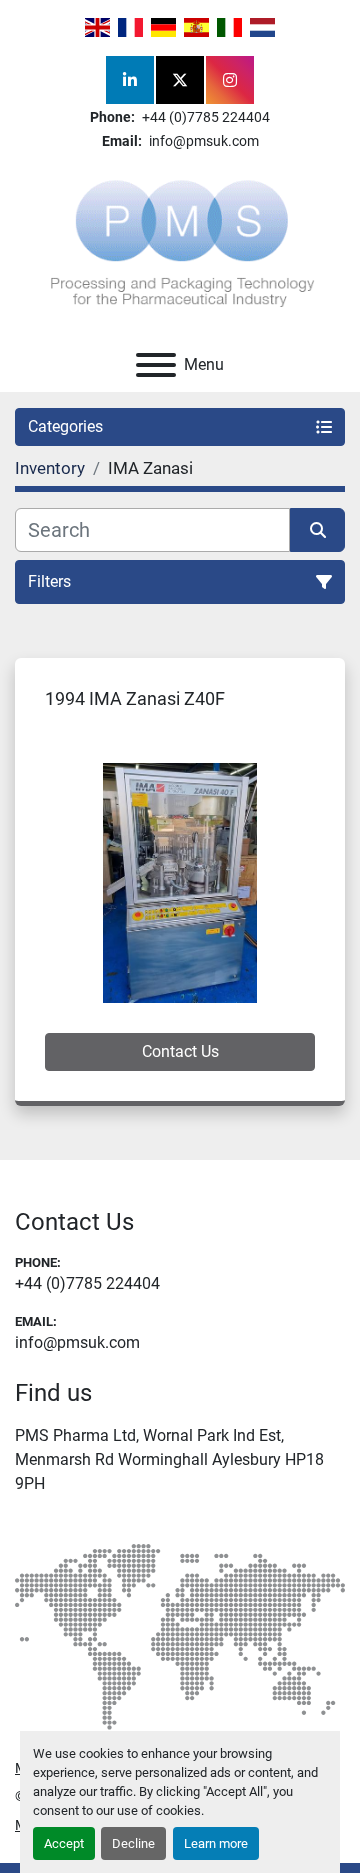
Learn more (216, 1843)
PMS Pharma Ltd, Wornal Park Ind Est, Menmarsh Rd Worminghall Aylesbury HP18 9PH (169, 1459)
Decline (133, 1843)
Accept (64, 1843)
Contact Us (180, 1051)
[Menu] (156, 365)
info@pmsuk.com (202, 141)
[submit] (317, 530)
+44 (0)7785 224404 (204, 117)
